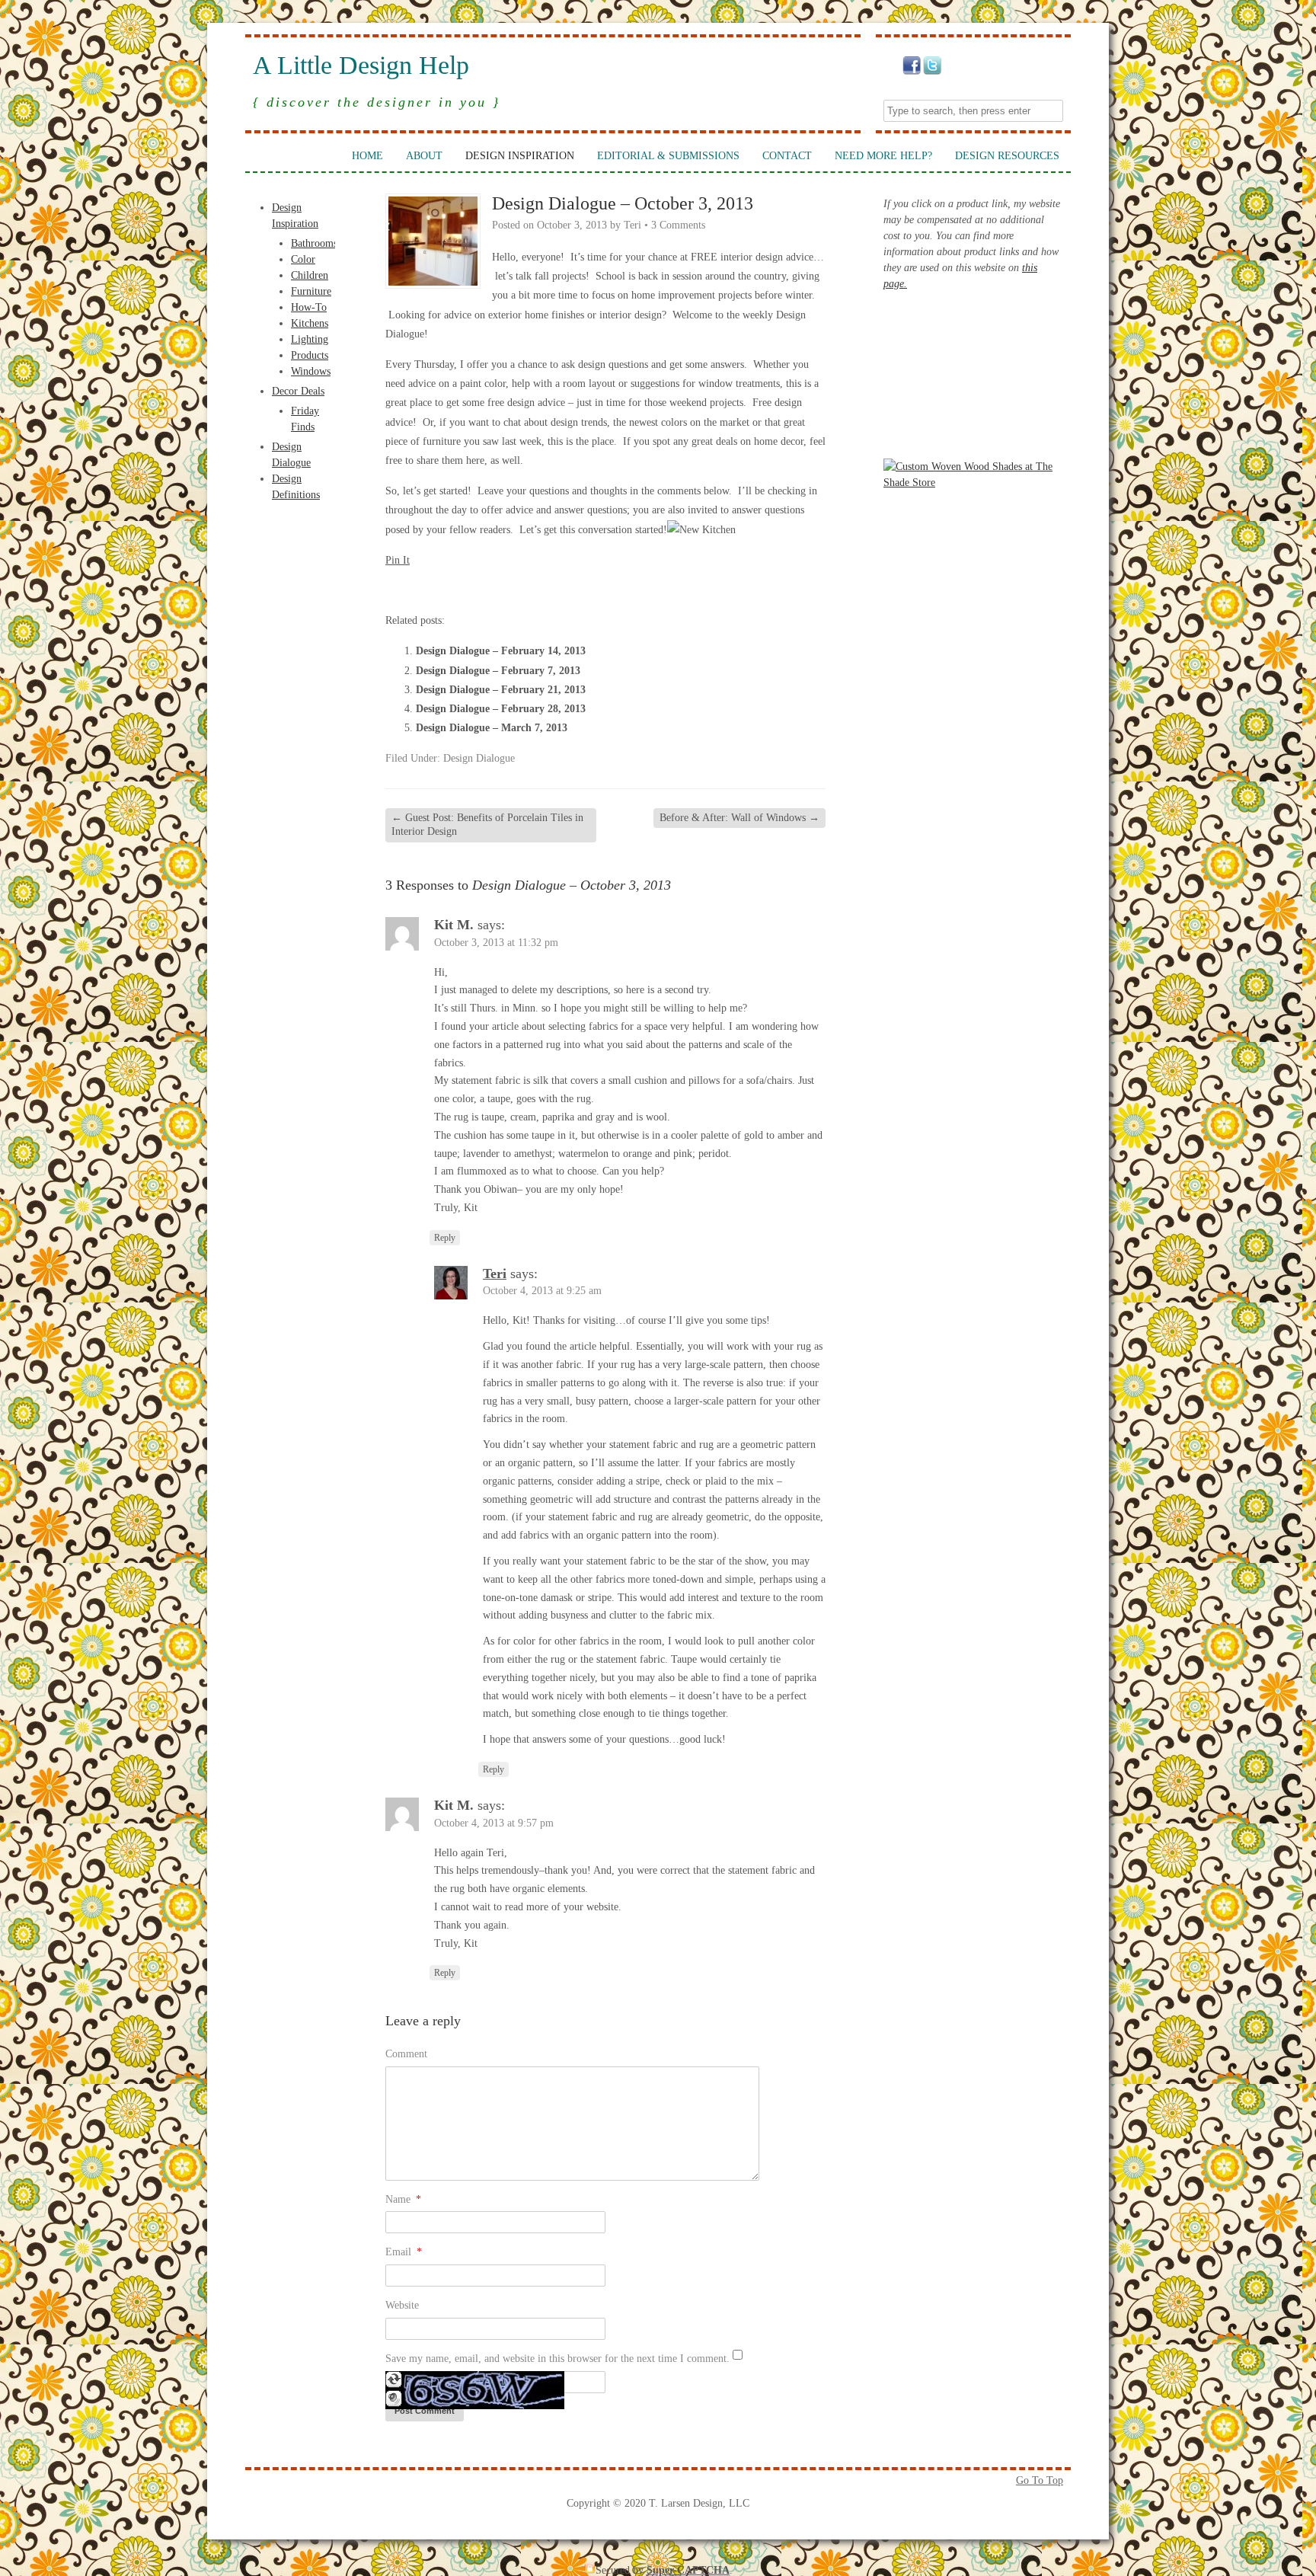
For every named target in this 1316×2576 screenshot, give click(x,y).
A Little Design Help (361, 66)
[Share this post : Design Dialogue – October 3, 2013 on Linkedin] (456, 588)
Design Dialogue (479, 758)
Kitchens (310, 323)
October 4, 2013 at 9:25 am (542, 1291)
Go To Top (1040, 2480)
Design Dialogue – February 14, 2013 (501, 651)
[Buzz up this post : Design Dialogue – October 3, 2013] (436, 588)
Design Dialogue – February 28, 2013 (501, 709)
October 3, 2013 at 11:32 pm (496, 943)
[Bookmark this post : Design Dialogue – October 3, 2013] (559, 588)
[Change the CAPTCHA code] (394, 2384)
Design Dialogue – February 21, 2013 (501, 690)
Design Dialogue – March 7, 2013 (492, 728)
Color (303, 259)
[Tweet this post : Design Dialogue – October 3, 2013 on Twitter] (518, 588)
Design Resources (1007, 156)
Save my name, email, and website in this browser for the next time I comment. (557, 2359)
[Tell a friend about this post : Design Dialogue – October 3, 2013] (580, 588)
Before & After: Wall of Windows (739, 818)
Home (367, 156)
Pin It (398, 560)
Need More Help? (883, 156)
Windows (311, 371)
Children (310, 275)
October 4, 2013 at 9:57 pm (494, 1823)
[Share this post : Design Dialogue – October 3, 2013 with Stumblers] (477, 588)
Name (403, 2199)
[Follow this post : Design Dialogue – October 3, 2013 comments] (538, 588)
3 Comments (678, 225)
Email (404, 2252)
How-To (309, 307)
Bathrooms (314, 243)
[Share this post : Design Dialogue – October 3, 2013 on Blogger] (394, 588)
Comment (406, 2054)
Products (310, 355)
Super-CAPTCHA (688, 2570)
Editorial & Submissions (668, 156)
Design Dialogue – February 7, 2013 (498, 671)
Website (402, 2305)
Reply (445, 1238)
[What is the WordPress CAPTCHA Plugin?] (475, 2406)
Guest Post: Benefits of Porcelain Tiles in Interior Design (487, 825)
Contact (787, 156)
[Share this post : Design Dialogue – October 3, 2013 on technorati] (497, 588)
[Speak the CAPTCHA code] (394, 2403)
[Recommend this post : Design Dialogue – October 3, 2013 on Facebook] (415, 588)
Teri (632, 225)
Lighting (310, 339)
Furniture (311, 291)
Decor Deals (298, 391)
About (424, 156)
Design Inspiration (520, 156)
